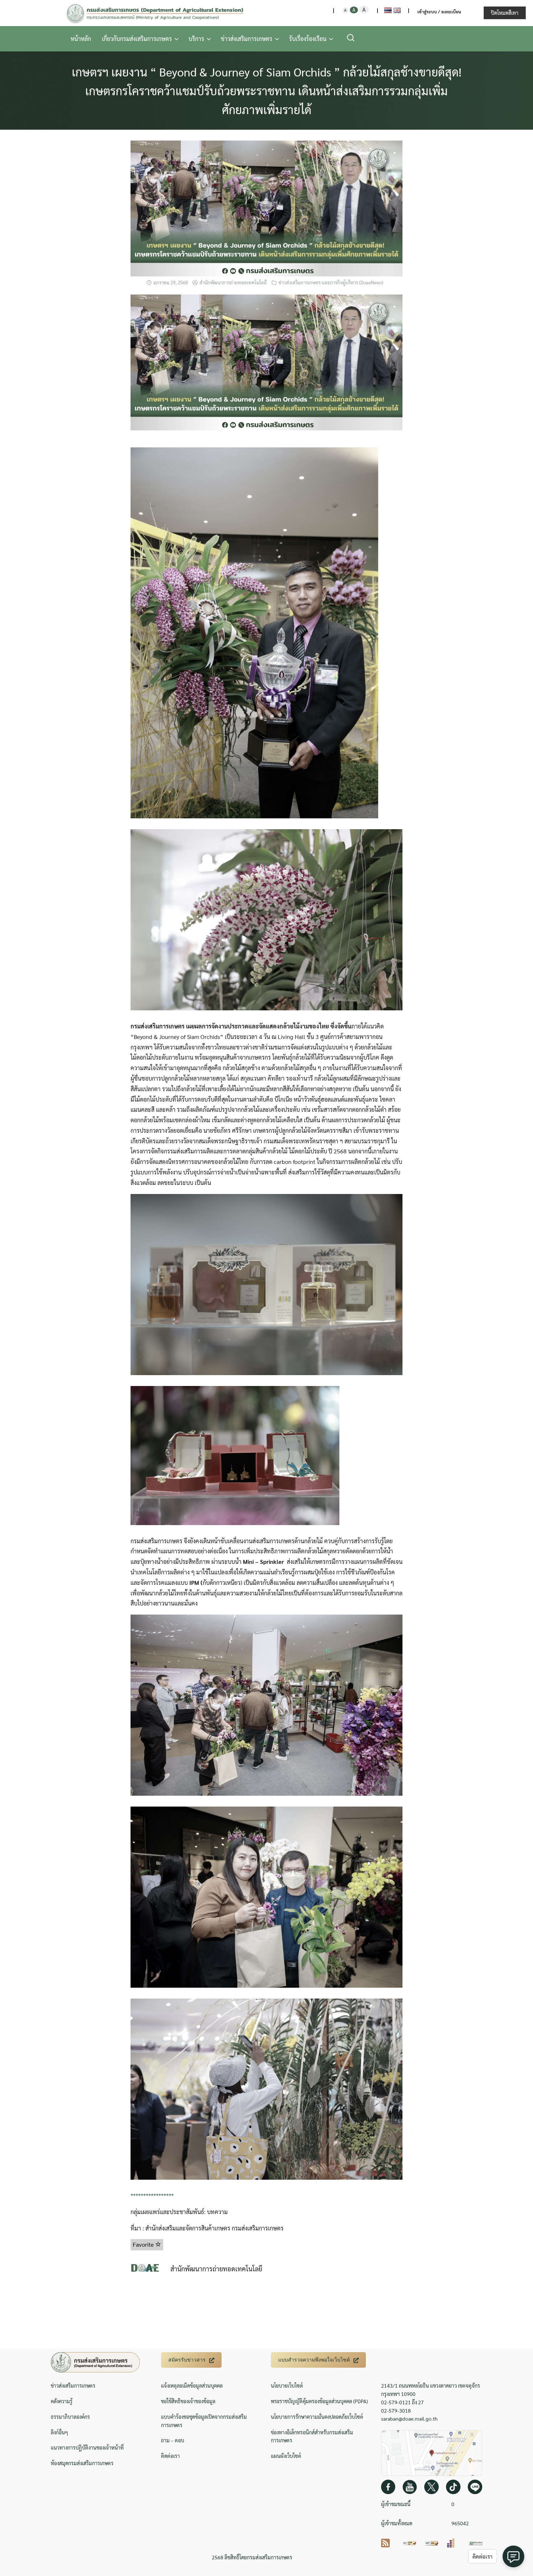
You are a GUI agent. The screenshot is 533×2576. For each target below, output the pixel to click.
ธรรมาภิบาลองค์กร (70, 2417)
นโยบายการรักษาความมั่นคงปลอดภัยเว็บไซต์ (317, 2417)
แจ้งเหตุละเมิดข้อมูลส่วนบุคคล (192, 2385)
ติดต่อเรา (170, 2456)
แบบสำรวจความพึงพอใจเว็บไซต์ (314, 2360)
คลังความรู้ (62, 2401)
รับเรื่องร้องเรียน (308, 39)
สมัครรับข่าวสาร (187, 2360)
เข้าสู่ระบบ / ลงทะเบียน (439, 12)
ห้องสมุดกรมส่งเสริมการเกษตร (82, 2463)
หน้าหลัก (81, 39)
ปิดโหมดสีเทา (505, 13)
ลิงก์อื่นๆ (59, 2432)
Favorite (144, 2244)
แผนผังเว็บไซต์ (286, 2456)
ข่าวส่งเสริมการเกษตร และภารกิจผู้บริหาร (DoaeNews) (331, 282)
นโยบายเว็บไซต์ (287, 2385)
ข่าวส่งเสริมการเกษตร (247, 39)
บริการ (196, 39)
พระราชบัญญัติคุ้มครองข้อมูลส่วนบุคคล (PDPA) (319, 2401)
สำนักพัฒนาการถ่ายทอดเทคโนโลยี (233, 282)
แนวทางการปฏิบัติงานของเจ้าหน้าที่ (87, 2447)
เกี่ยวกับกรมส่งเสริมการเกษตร (137, 39)
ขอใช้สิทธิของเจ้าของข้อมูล (188, 2401)
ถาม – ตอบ (173, 2440)
